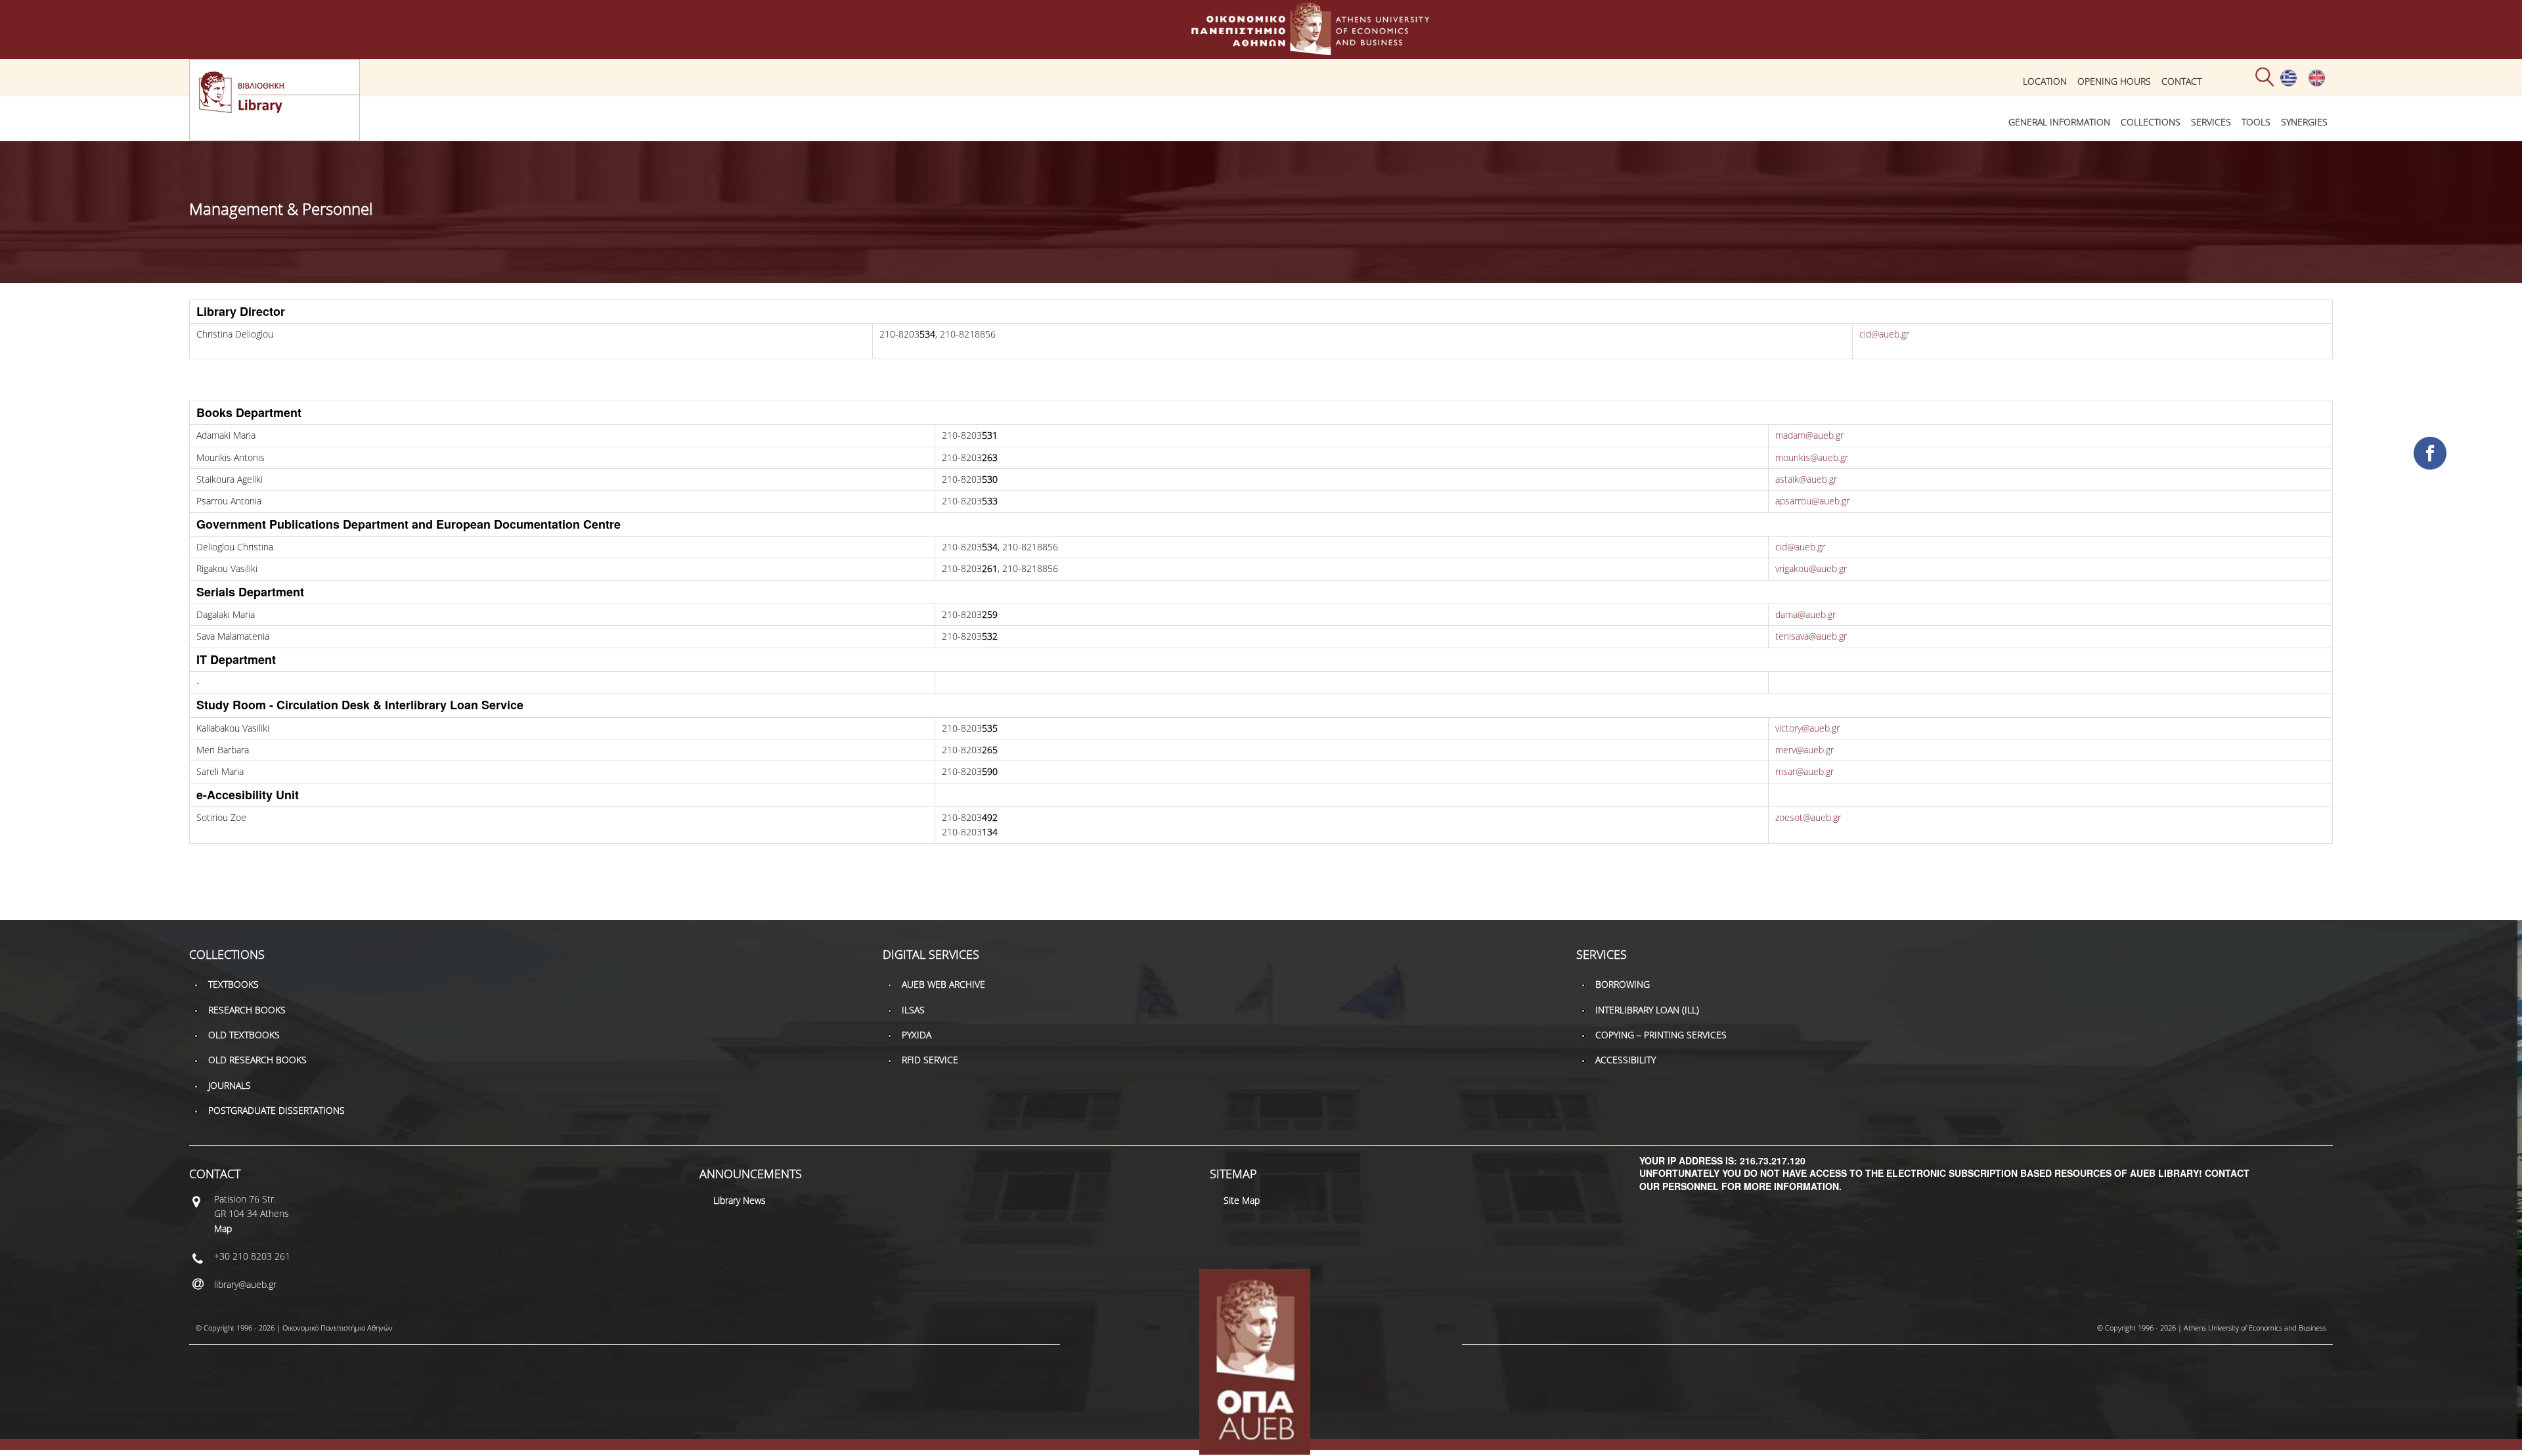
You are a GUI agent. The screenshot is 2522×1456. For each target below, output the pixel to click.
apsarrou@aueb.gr (1812, 501)
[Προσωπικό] (2289, 83)
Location (2045, 81)
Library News (740, 1200)
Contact (2181, 81)
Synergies (2304, 122)
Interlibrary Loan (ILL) (1647, 1010)
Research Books (247, 1010)
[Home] (1261, 49)
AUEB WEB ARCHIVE (943, 984)
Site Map (1242, 1200)
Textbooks (233, 984)
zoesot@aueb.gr (1808, 817)
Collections (2151, 122)
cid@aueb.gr (1884, 334)
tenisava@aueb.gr (1811, 636)
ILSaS (913, 1010)
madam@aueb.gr (1809, 435)
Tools (2256, 122)
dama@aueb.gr (1805, 614)
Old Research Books (257, 1060)
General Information (2059, 122)
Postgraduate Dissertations (277, 1110)
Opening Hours (2114, 81)
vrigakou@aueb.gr (1811, 568)
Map (223, 1228)
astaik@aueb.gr (1806, 479)
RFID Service (930, 1060)
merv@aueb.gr (1804, 750)
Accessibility (1626, 1060)
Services (2211, 122)
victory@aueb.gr (1807, 728)
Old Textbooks (244, 1035)
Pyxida (917, 1035)
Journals (230, 1085)
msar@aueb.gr (1804, 771)
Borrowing (1623, 984)
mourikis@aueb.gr (1812, 457)
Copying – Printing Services (1661, 1035)
